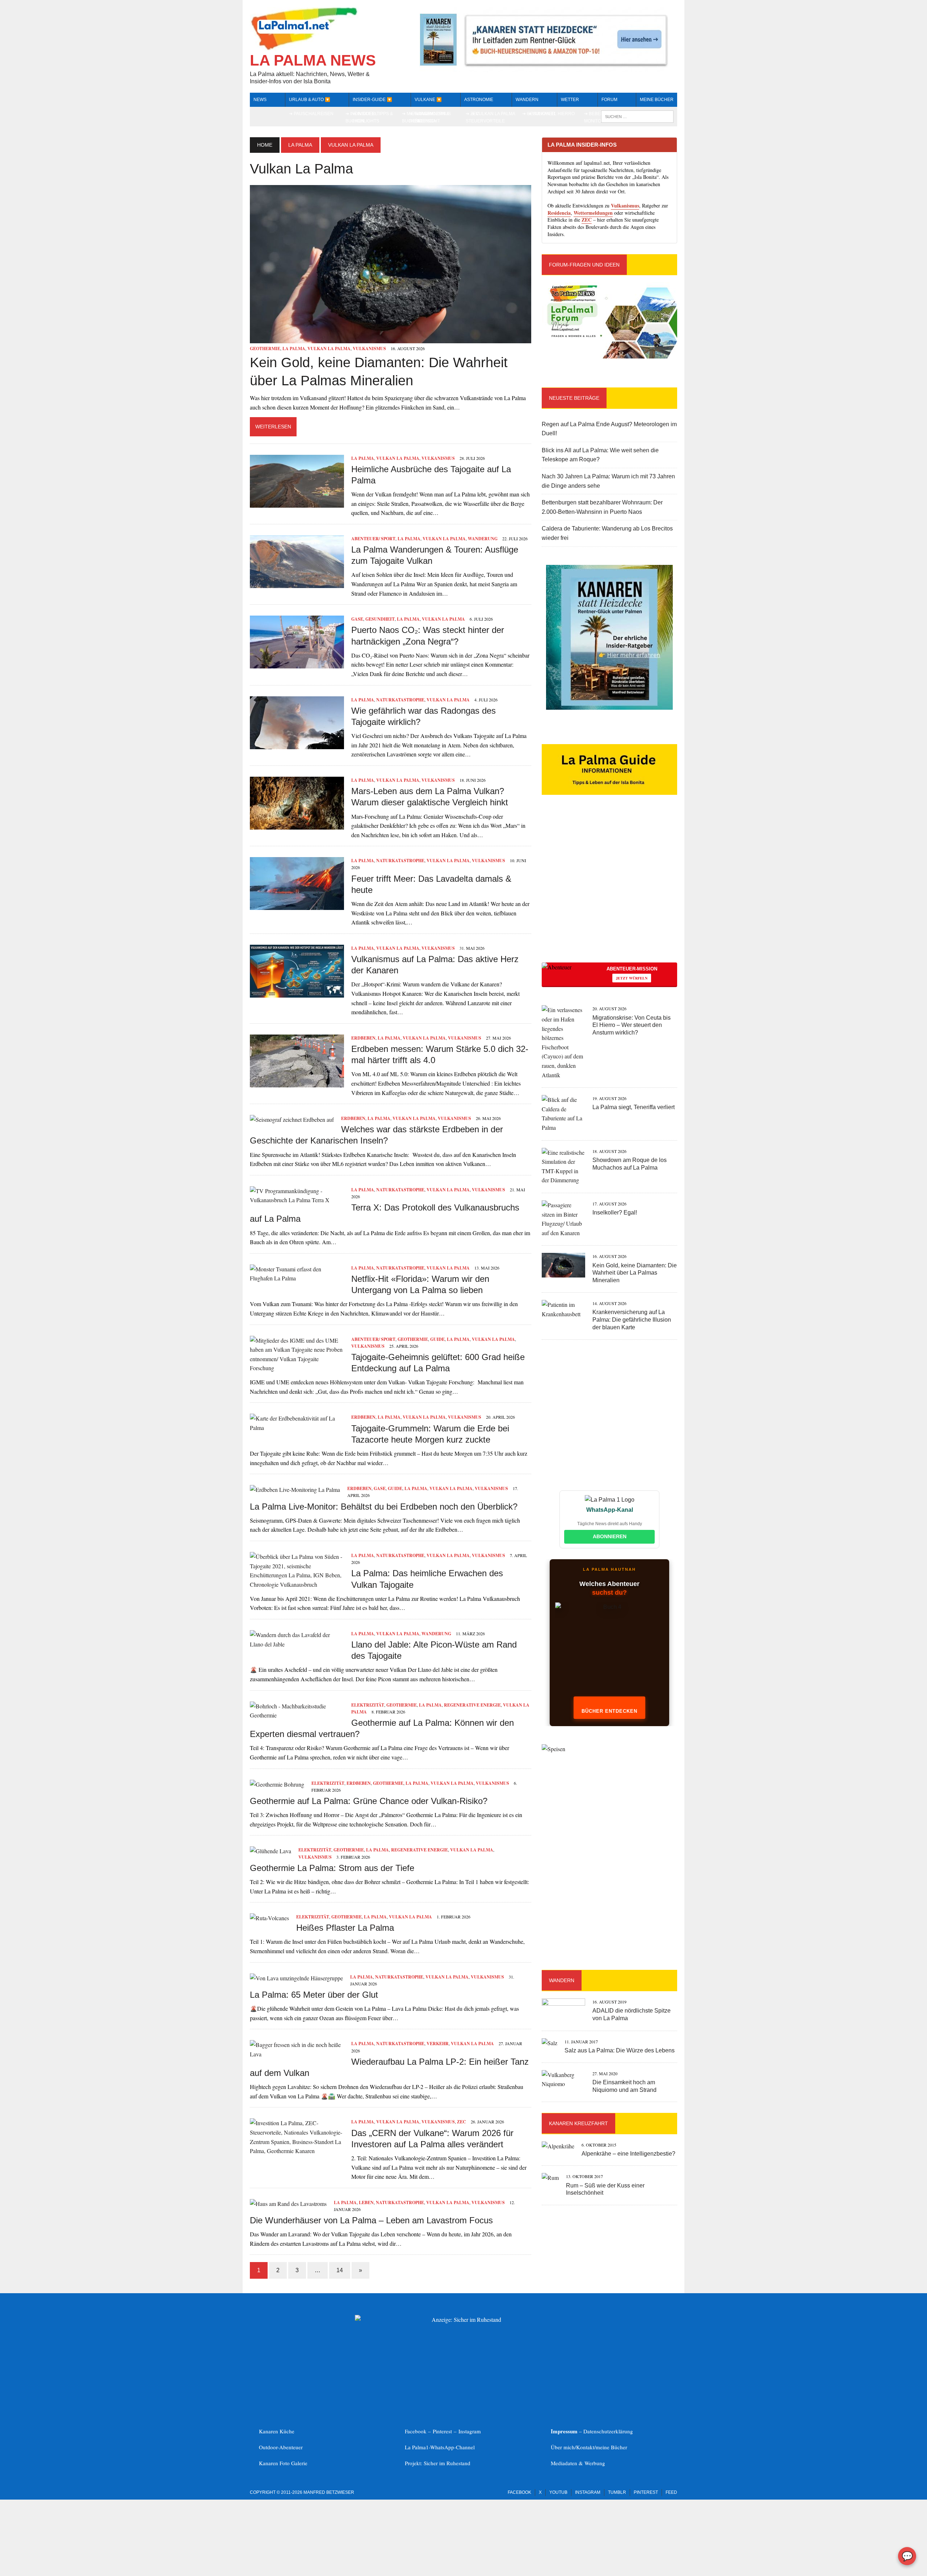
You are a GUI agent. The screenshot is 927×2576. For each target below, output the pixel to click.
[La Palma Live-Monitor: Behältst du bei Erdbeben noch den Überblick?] (295, 1490)
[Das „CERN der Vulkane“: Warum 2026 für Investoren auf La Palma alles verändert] (297, 2151)
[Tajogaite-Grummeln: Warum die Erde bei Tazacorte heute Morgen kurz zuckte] (297, 1428)
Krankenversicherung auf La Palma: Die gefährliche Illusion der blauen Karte (632, 1320)
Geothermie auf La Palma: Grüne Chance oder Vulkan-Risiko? (369, 1801)
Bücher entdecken (609, 1711)
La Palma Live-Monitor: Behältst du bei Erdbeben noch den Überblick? (384, 1507)
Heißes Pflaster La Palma (345, 1928)
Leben (366, 2202)
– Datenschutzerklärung (592, 2431)
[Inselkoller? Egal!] (563, 1233)
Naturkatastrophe (400, 700)
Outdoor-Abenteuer (281, 2447)
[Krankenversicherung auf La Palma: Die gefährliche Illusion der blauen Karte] (563, 1314)
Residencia (559, 213)
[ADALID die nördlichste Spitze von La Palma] (563, 2018)
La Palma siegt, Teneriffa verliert (634, 1107)
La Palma (300, 145)
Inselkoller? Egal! (615, 1213)
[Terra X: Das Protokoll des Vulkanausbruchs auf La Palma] (297, 1200)
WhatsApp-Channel (452, 2447)
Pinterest (443, 2431)
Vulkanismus (369, 349)
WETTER (570, 100)
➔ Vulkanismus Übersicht (433, 117)
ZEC (462, 2122)
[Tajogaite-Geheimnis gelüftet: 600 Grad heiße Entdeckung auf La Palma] (297, 1368)
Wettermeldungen (593, 213)
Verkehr (438, 2044)
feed (671, 2492)
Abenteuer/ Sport (373, 539)
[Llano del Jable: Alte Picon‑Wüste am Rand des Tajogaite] (297, 1644)
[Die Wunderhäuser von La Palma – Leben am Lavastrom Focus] (288, 2204)
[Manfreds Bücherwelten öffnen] (609, 1653)
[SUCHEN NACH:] (637, 116)
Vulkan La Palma (329, 349)
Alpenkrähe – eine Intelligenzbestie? (628, 2154)
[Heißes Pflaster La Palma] (269, 1918)
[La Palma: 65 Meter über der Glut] (296, 1978)
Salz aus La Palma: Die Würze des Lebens (620, 2050)
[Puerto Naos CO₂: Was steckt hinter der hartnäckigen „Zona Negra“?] (297, 664)
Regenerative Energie (472, 1705)
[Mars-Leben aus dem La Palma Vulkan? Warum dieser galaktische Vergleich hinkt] (297, 825)
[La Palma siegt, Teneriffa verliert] (563, 1127)
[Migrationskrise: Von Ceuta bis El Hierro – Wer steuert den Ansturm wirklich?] (563, 1075)
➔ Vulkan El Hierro (551, 114)
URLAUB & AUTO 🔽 (310, 100)
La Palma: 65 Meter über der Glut (314, 1995)
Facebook (519, 2492)
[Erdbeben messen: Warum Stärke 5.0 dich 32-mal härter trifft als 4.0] (297, 1083)
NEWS (260, 100)
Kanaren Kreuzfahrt (578, 2123)
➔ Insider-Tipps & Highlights (373, 117)
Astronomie (479, 100)
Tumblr (617, 2492)
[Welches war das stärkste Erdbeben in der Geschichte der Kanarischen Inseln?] (292, 1119)
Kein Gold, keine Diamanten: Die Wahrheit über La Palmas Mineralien (635, 1273)
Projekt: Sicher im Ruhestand (438, 2463)
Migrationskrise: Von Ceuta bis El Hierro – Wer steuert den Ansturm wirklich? (632, 1025)
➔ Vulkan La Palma (493, 114)
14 (340, 2270)
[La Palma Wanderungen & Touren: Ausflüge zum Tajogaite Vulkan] (297, 583)
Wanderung (483, 539)
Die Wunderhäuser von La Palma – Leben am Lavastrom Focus (371, 2220)
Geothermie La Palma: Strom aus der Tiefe (332, 1868)
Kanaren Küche (277, 2431)
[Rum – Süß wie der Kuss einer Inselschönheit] (550, 2178)
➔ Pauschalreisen (311, 114)
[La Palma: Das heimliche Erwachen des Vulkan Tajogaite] (297, 1584)
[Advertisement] (609, 891)
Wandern (527, 100)
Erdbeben (363, 1038)
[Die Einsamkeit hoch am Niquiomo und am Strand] (563, 2084)
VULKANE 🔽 (428, 100)
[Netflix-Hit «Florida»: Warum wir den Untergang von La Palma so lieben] (297, 1278)
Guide (437, 1339)
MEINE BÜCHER (657, 100)
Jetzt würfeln (632, 978)
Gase (357, 619)
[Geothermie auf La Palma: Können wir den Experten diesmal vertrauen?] (297, 1715)
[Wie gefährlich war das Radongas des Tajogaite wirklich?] (297, 744)
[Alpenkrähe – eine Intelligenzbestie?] (558, 2146)
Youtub (558, 2492)
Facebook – (419, 2431)
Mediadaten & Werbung (578, 2463)
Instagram (470, 2431)
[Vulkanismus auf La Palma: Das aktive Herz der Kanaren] (297, 993)
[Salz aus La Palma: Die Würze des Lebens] (550, 2043)
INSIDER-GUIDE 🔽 (372, 100)
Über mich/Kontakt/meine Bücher (589, 2447)
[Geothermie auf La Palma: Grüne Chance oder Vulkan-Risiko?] (277, 1784)
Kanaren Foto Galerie (283, 2463)
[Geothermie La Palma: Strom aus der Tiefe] (270, 1851)
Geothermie (265, 349)
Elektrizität (368, 1705)
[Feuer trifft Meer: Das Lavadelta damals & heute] (297, 905)
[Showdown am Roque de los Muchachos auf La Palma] (563, 1180)
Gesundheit (380, 619)
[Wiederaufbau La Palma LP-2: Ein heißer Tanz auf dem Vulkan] (297, 2054)
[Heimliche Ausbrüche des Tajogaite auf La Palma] (297, 503)
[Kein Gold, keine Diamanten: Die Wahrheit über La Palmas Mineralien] (391, 338)
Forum (609, 100)
